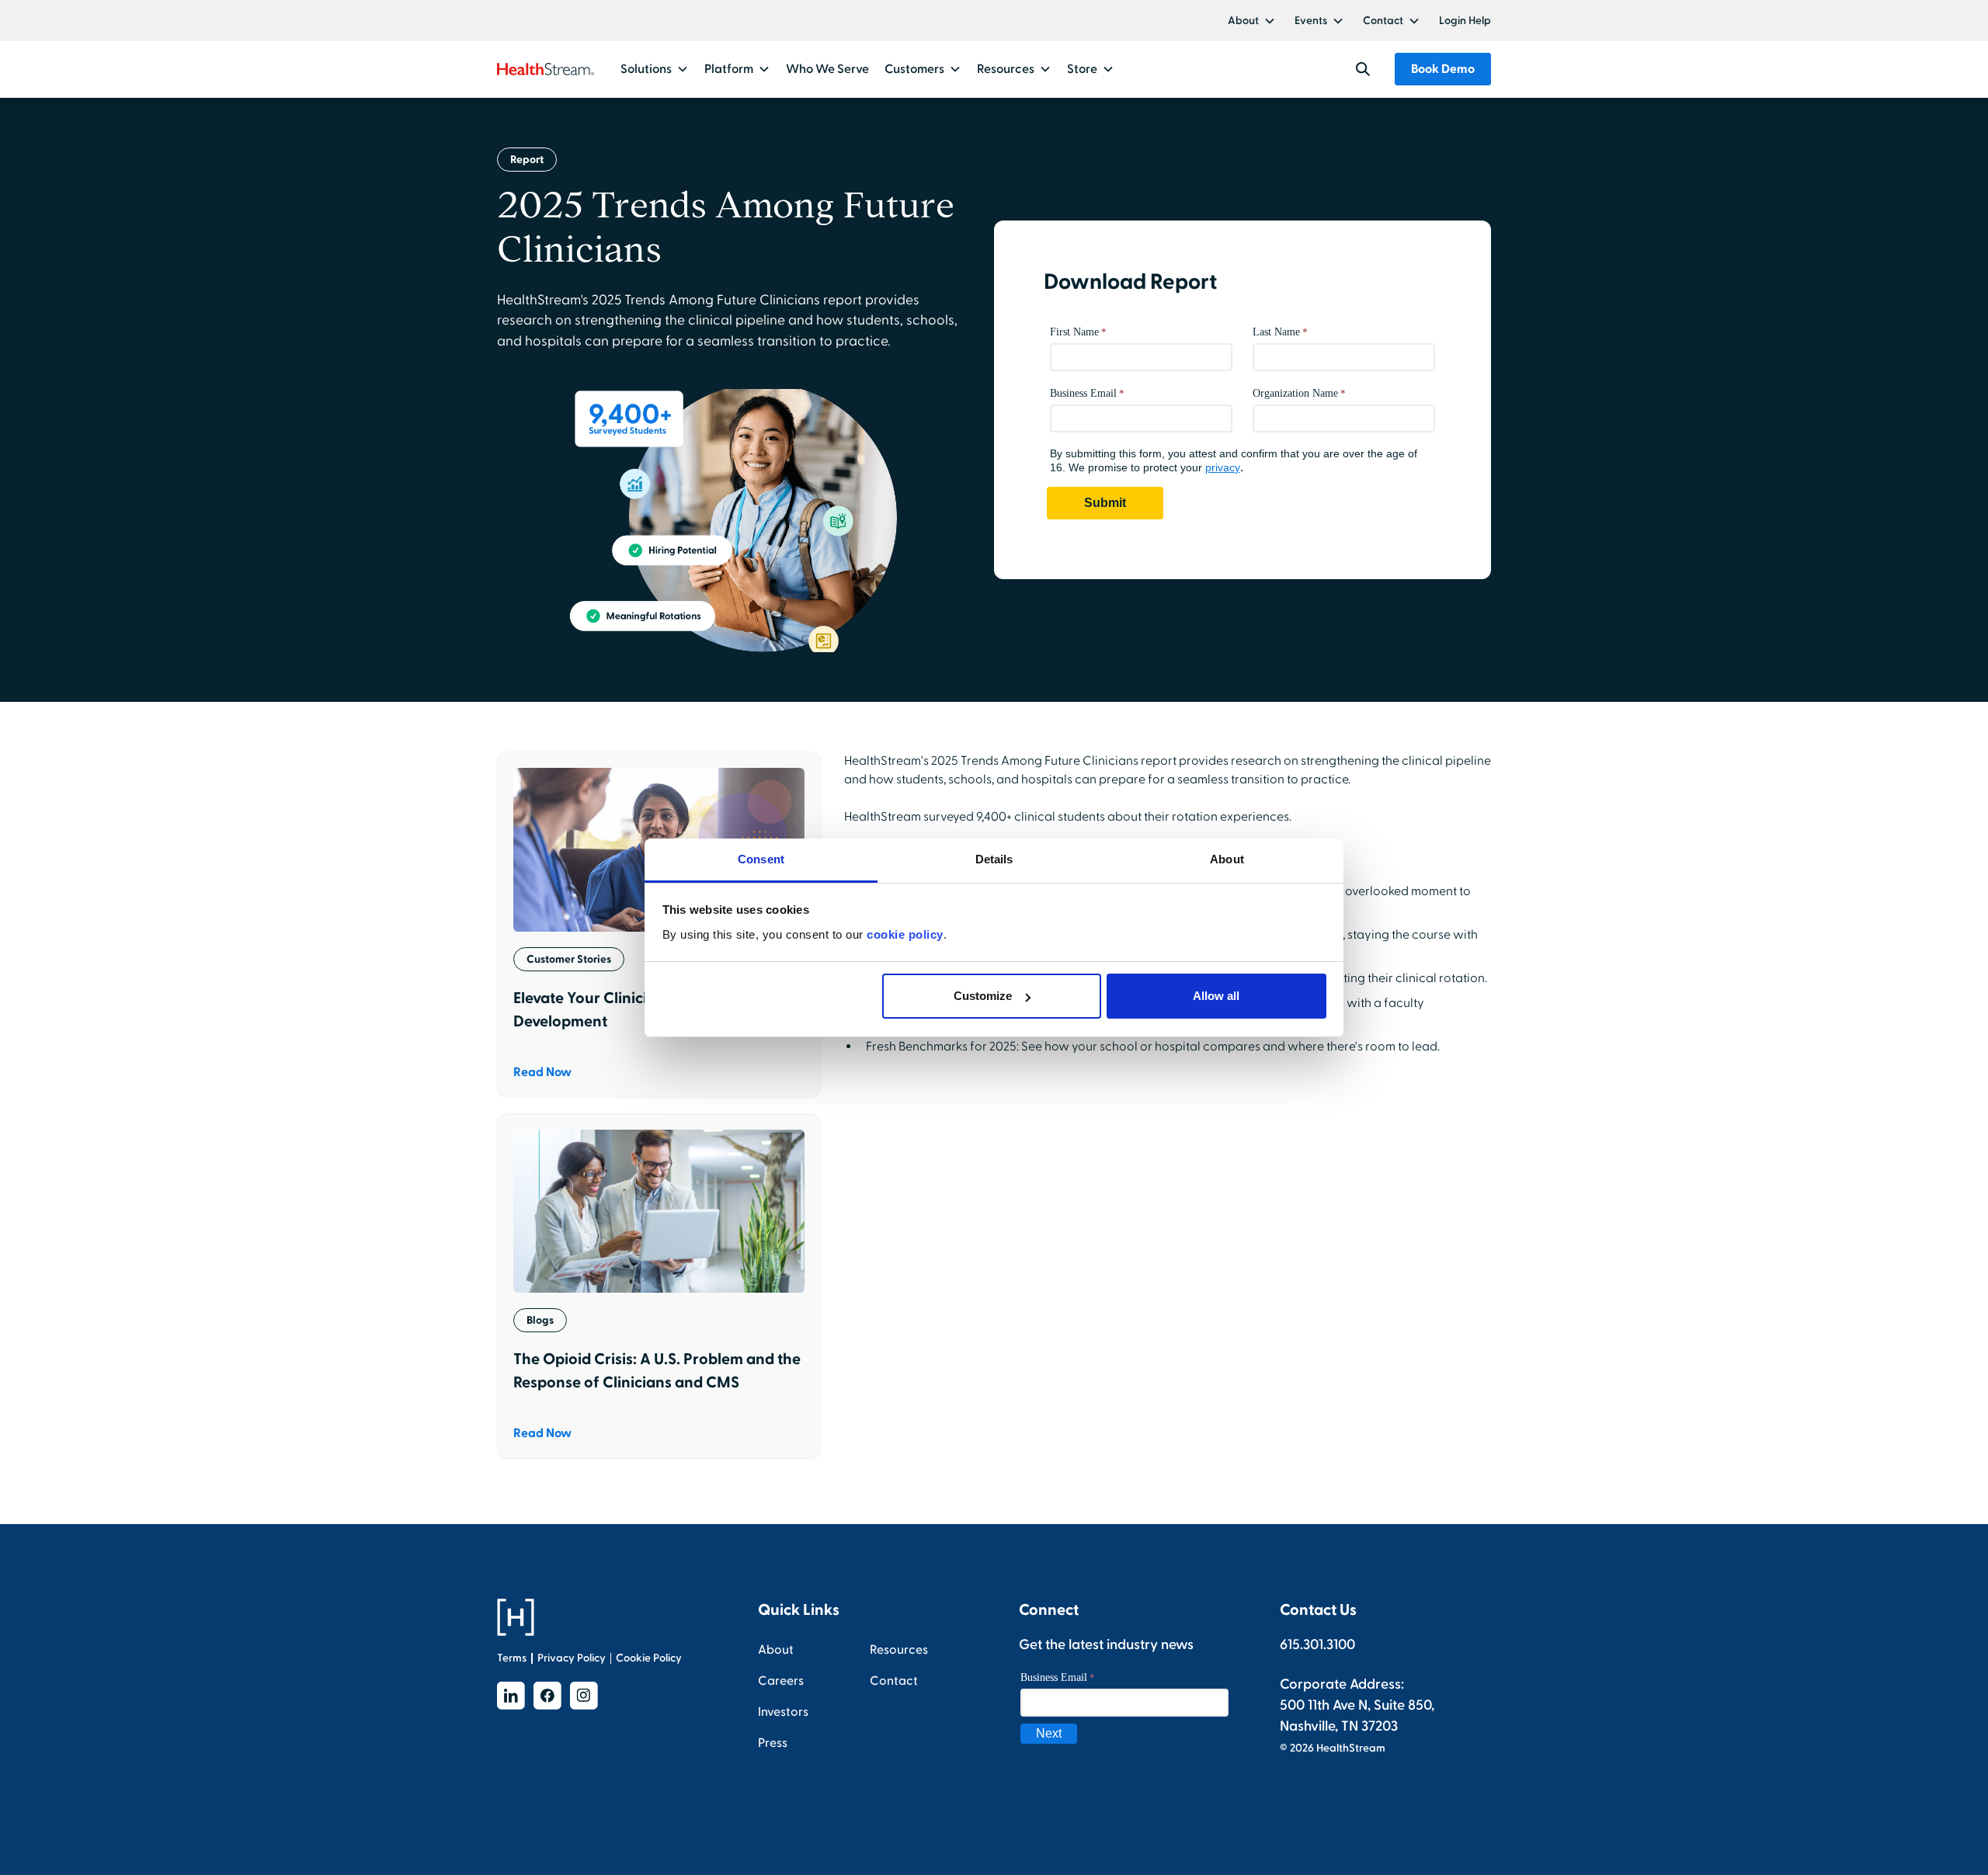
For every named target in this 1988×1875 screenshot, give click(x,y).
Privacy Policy (572, 1658)
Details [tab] (994, 859)
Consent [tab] (761, 859)
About (1243, 21)
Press (773, 1743)
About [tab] (1227, 859)
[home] (546, 69)
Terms (512, 1658)
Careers (781, 1681)
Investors (783, 1712)
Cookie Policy (649, 1658)
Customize (983, 996)
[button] (1252, 21)
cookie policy (905, 934)
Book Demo (1443, 69)
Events (1311, 21)
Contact (1383, 21)
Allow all (1216, 996)
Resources (899, 1650)
